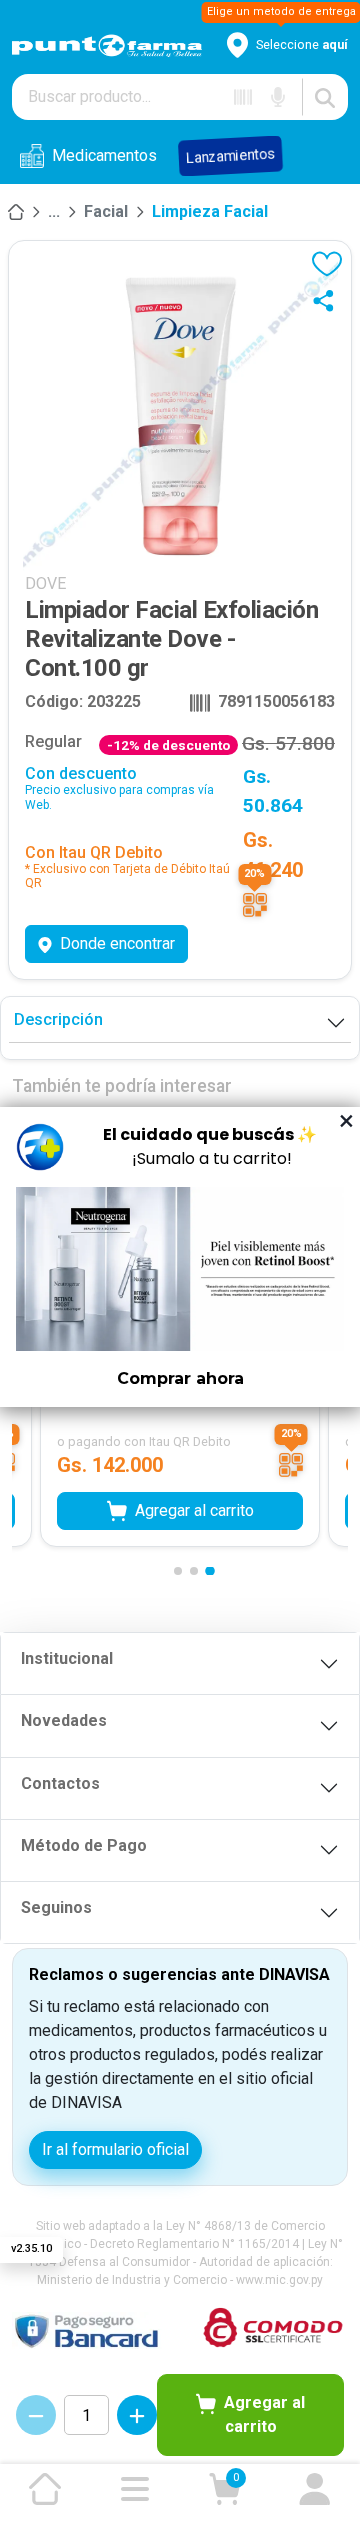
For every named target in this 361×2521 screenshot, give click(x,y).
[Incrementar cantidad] (137, 2415)
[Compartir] (327, 300)
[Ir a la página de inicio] (45, 2489)
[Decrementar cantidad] (36, 2415)
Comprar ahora (180, 1378)
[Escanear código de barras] (243, 97)
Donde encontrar (117, 943)
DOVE (45, 583)
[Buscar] (325, 97)
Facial (106, 211)
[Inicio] (16, 212)
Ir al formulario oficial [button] (115, 2149)
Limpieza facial (210, 211)
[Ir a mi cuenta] (315, 2489)
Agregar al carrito (264, 2414)
